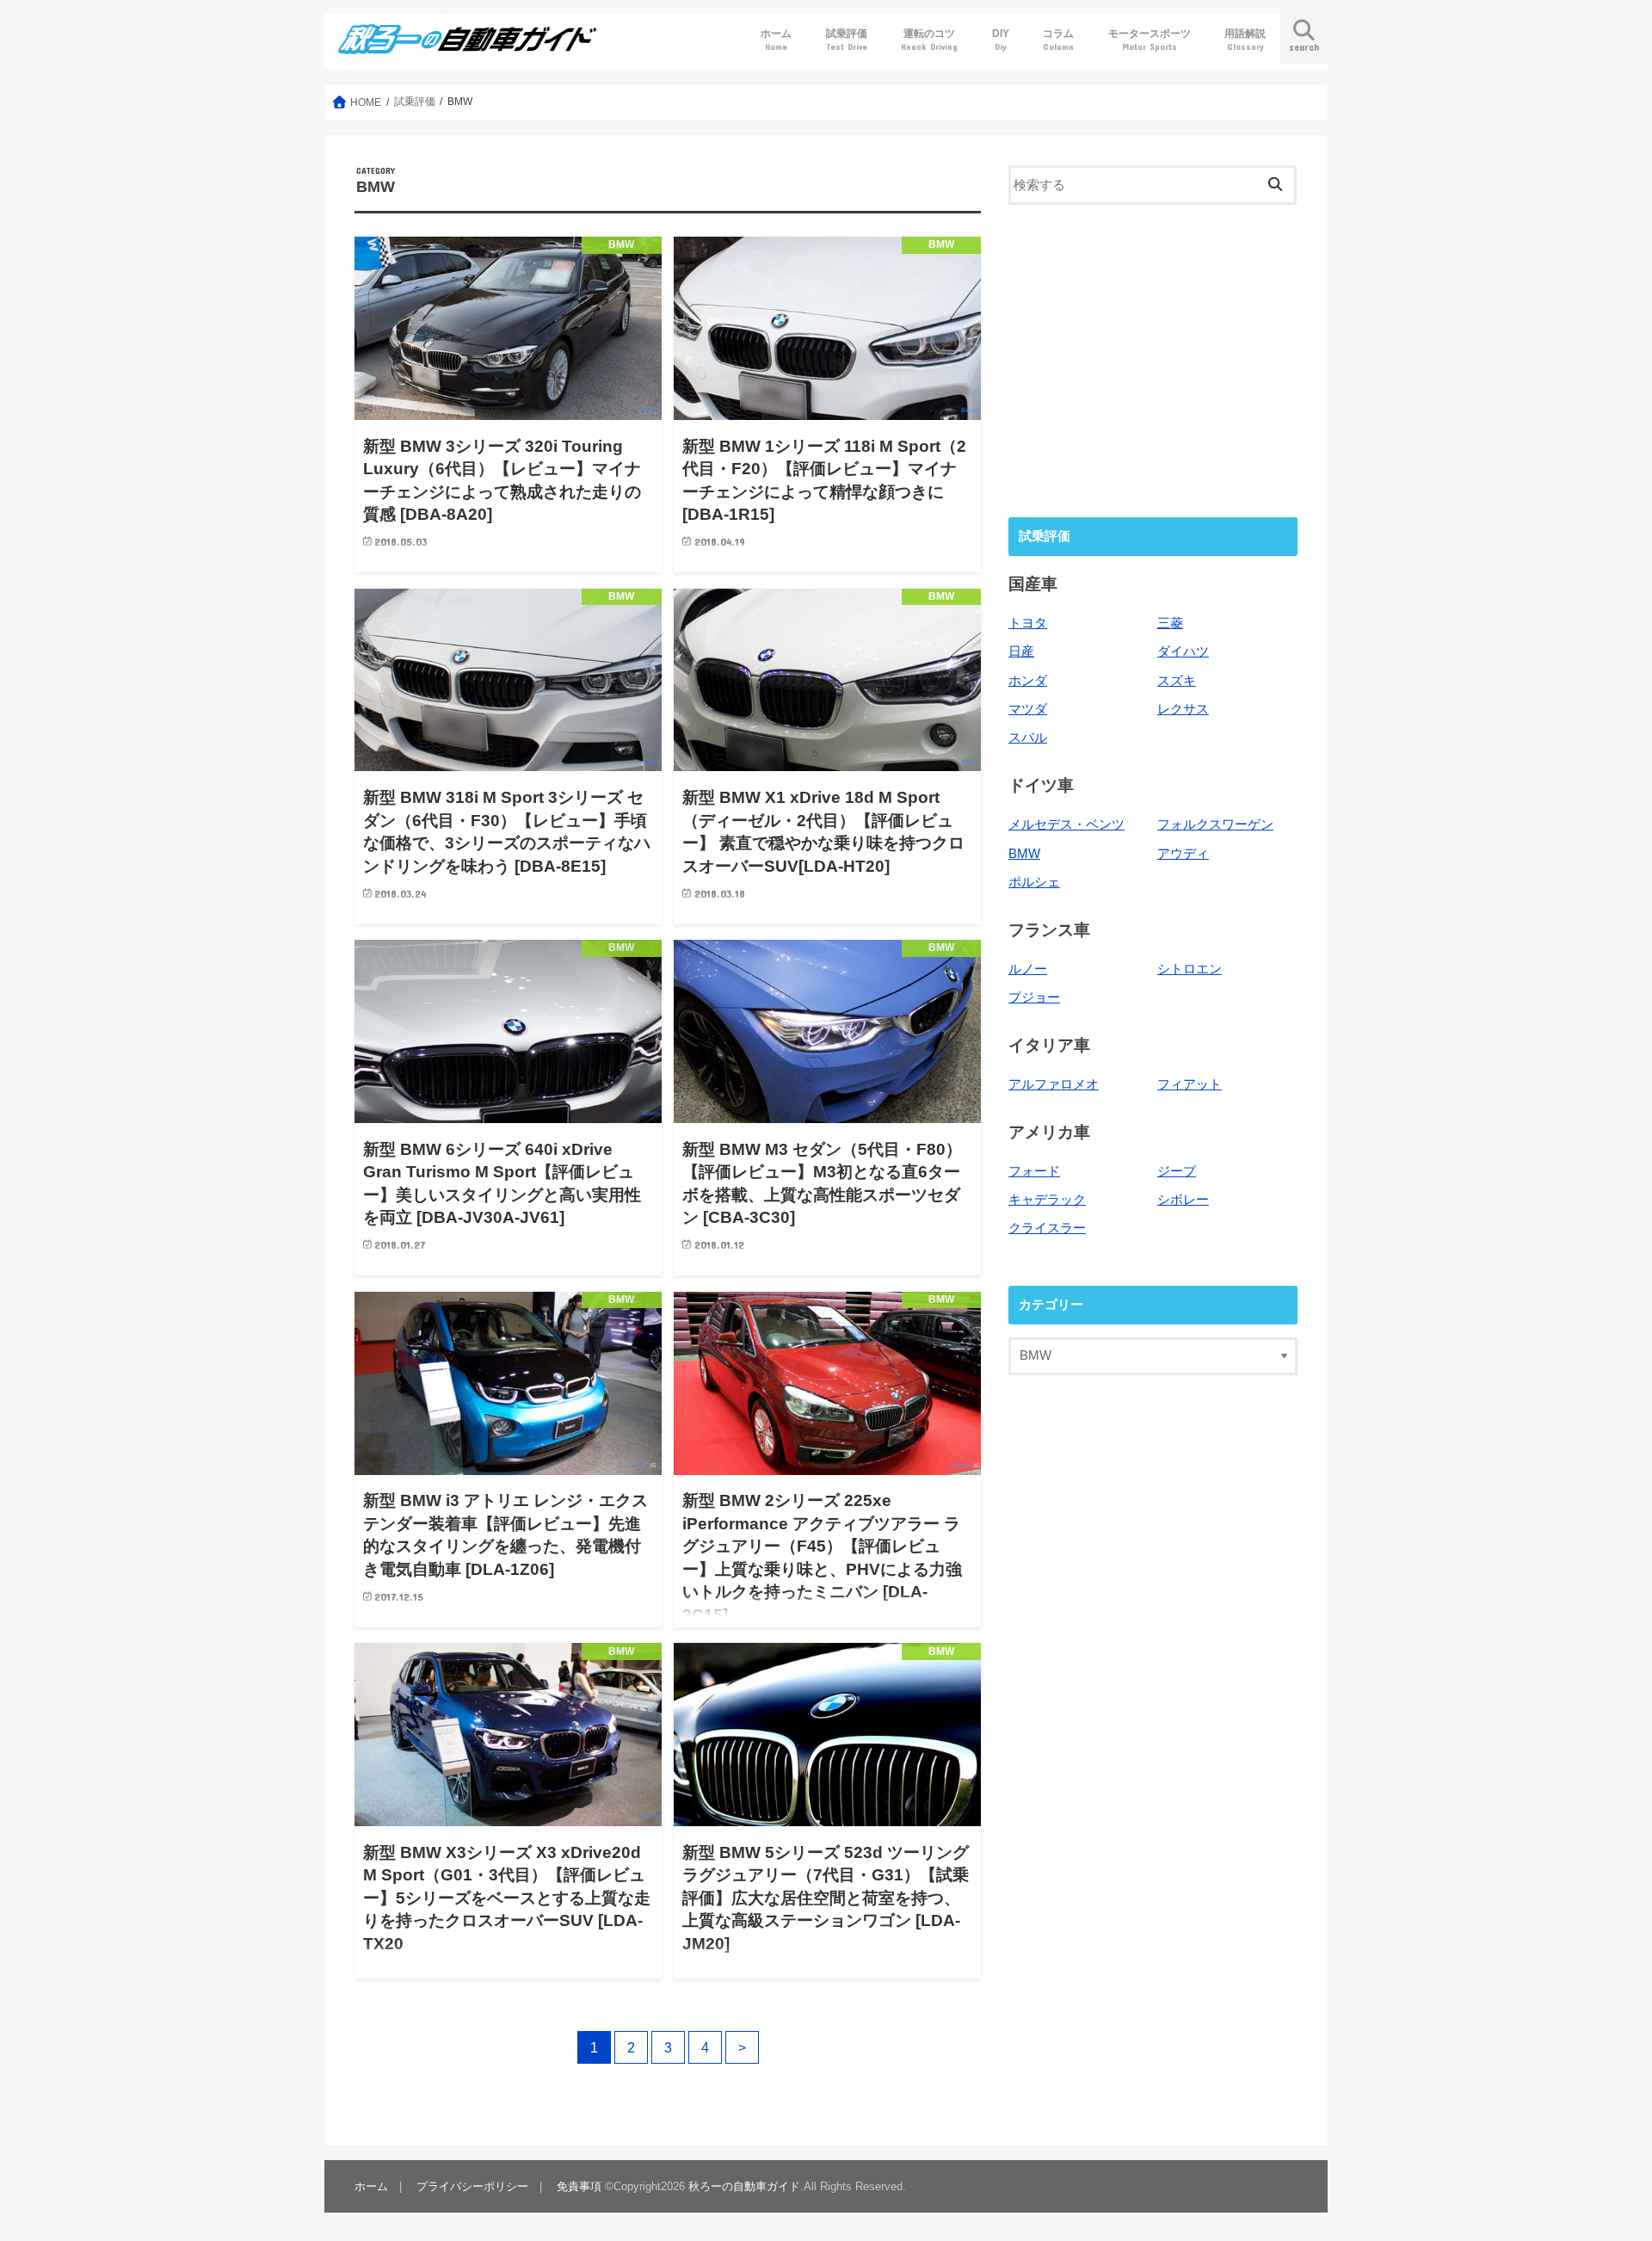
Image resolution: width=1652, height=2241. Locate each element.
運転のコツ (929, 39)
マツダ (1028, 709)
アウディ (1183, 854)
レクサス (1183, 709)
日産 (1021, 651)
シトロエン (1190, 969)
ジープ (1177, 1171)
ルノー (1028, 969)
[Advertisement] (1153, 359)
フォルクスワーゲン (1215, 824)
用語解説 (1245, 39)
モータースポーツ (1150, 39)
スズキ (1177, 681)
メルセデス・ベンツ (1066, 824)
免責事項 (579, 2186)
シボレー (1183, 1200)
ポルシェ (1034, 882)
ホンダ (1028, 681)
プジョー (1034, 997)
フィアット (1190, 1084)
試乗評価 (847, 39)
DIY (1001, 39)
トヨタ (1028, 623)
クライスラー (1047, 1228)
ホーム (776, 39)
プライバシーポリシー (472, 2186)
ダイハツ (1183, 651)
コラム (1058, 39)
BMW (1024, 854)
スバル (1028, 738)
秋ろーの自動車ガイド (744, 2186)
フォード (1034, 1171)
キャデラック (1047, 1200)
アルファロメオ (1054, 1084)
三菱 (1170, 623)
